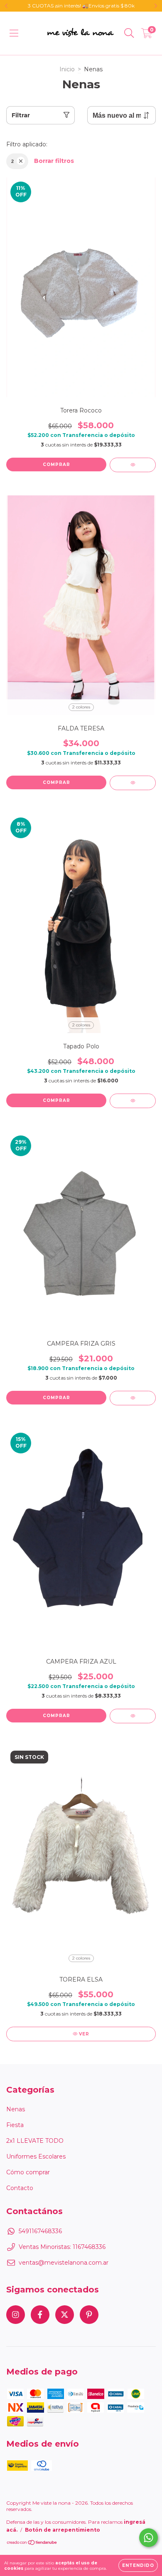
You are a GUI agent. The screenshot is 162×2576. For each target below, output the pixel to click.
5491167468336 (40, 2231)
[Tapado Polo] (133, 1101)
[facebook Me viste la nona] (40, 2315)
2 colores (81, 707)
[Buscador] (129, 33)
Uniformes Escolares (36, 2156)
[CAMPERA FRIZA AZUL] (133, 1716)
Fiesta (15, 2125)
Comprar (56, 465)
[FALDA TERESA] (133, 783)
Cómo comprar (28, 2172)
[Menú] (14, 33)
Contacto (20, 2188)
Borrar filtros (54, 161)
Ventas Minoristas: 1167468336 (62, 2247)
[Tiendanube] (32, 2543)
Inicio (67, 69)
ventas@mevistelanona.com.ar (64, 2263)
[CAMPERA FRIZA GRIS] (133, 1398)
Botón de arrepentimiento (63, 2530)
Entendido (138, 2565)
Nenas (16, 2109)
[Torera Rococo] (133, 465)
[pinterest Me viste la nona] (89, 2315)
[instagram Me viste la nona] (16, 2315)
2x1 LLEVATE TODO (35, 2141)
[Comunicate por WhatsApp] (148, 2538)
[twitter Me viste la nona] (65, 2315)
